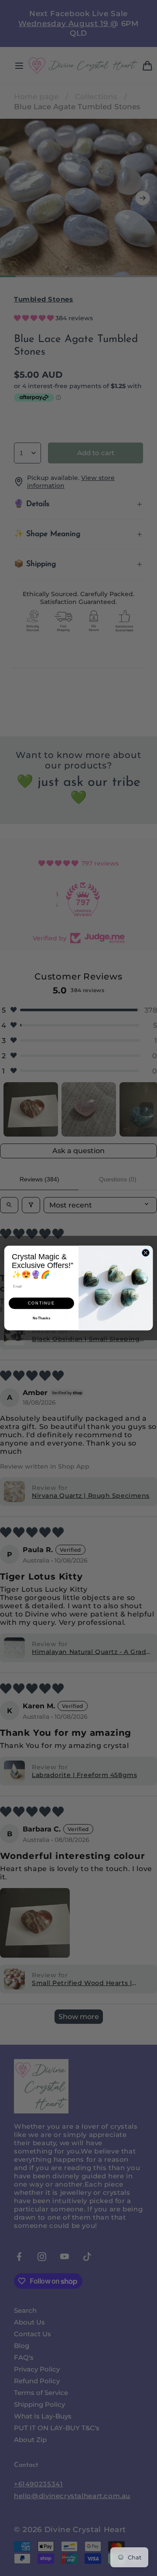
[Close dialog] (145, 1253)
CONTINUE (41, 1303)
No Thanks (41, 1318)
